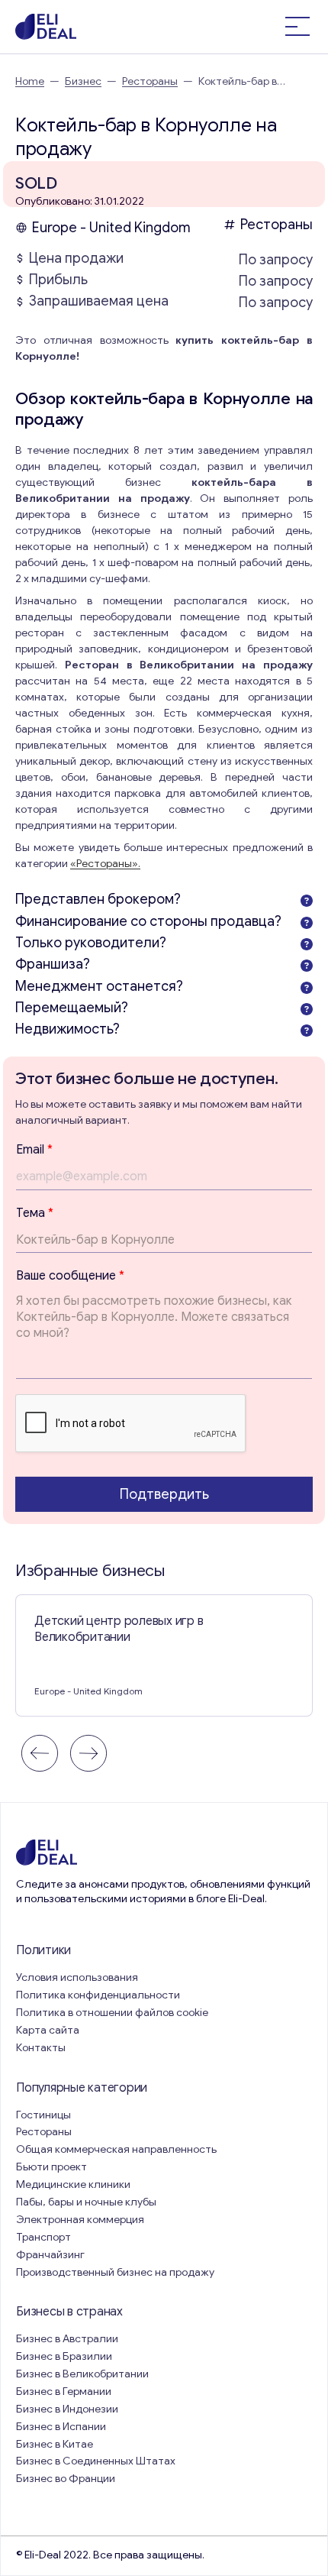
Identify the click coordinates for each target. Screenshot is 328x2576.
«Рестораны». (105, 864)
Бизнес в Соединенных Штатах (96, 2461)
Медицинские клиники (73, 2184)
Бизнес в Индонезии (67, 2409)
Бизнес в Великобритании (82, 2374)
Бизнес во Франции (66, 2479)
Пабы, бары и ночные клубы (86, 2202)
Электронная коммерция (80, 2220)
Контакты (41, 2048)
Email (34, 1150)
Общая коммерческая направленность (117, 2149)
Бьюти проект (51, 2167)
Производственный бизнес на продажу (115, 2272)
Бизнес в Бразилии (64, 2356)
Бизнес (83, 81)
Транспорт (43, 2237)
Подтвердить (164, 1494)
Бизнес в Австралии (67, 2339)
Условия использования (77, 1977)
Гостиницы (43, 2115)
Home (30, 81)
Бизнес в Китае (55, 2444)
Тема (35, 1213)
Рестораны (150, 81)
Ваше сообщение (70, 1276)
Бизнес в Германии (64, 2392)
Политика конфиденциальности (98, 1995)
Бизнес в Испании (61, 2427)
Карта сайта (48, 2030)
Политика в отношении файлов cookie (112, 2013)
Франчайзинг (50, 2255)
